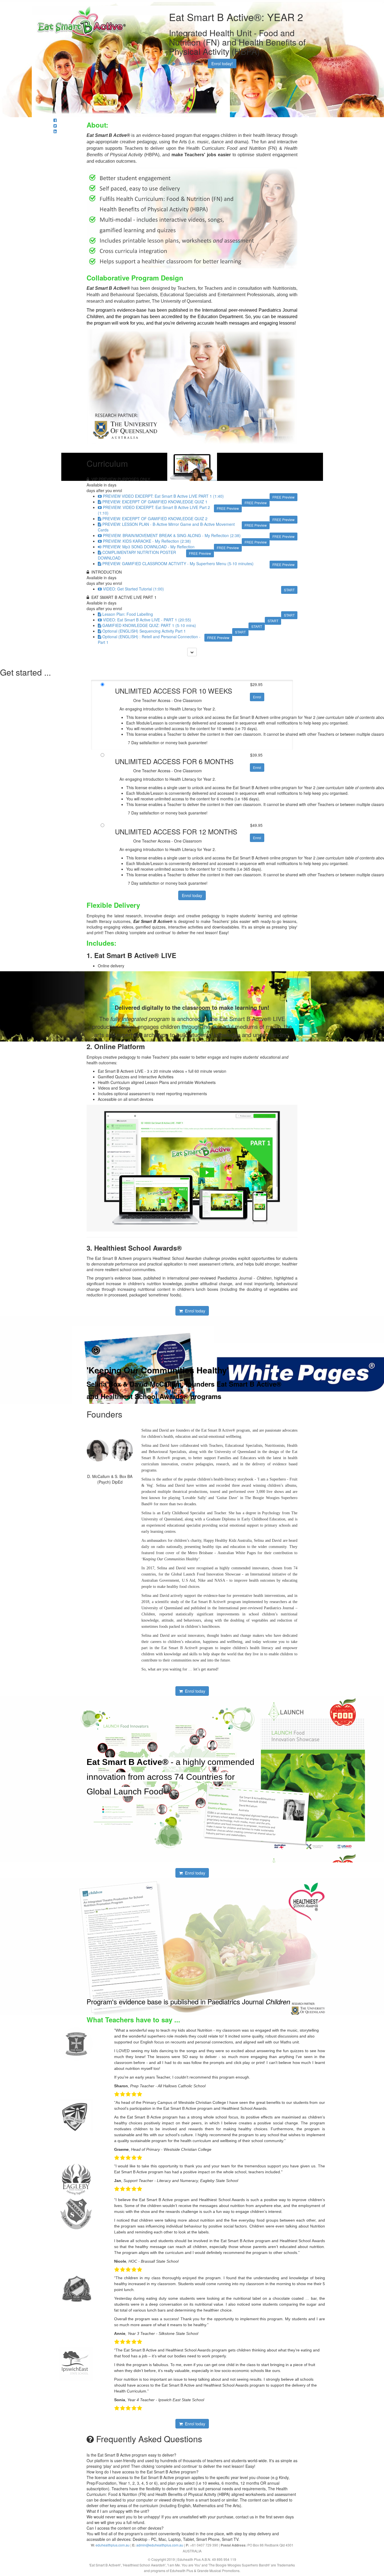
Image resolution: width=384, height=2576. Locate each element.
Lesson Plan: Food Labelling (128, 614)
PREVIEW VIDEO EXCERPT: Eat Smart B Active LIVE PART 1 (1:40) (163, 496)
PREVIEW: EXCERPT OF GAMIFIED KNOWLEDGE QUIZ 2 (155, 519)
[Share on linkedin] (55, 131)
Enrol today (192, 895)
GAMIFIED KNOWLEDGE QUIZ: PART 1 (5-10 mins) (149, 625)
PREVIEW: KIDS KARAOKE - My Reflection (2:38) (147, 541)
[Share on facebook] (55, 120)
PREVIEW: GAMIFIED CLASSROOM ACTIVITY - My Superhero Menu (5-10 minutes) (178, 563)
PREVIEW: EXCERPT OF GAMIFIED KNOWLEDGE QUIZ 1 (155, 502)
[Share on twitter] (55, 126)
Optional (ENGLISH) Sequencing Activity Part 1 (144, 631)
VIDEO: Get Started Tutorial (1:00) (133, 589)
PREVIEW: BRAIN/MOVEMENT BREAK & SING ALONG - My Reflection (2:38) (172, 535)
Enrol (257, 697)
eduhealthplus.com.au (113, 2545)
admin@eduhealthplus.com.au (160, 2545)
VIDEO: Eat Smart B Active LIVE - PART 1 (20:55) (147, 620)
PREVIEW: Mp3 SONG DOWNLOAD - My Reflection (149, 547)
